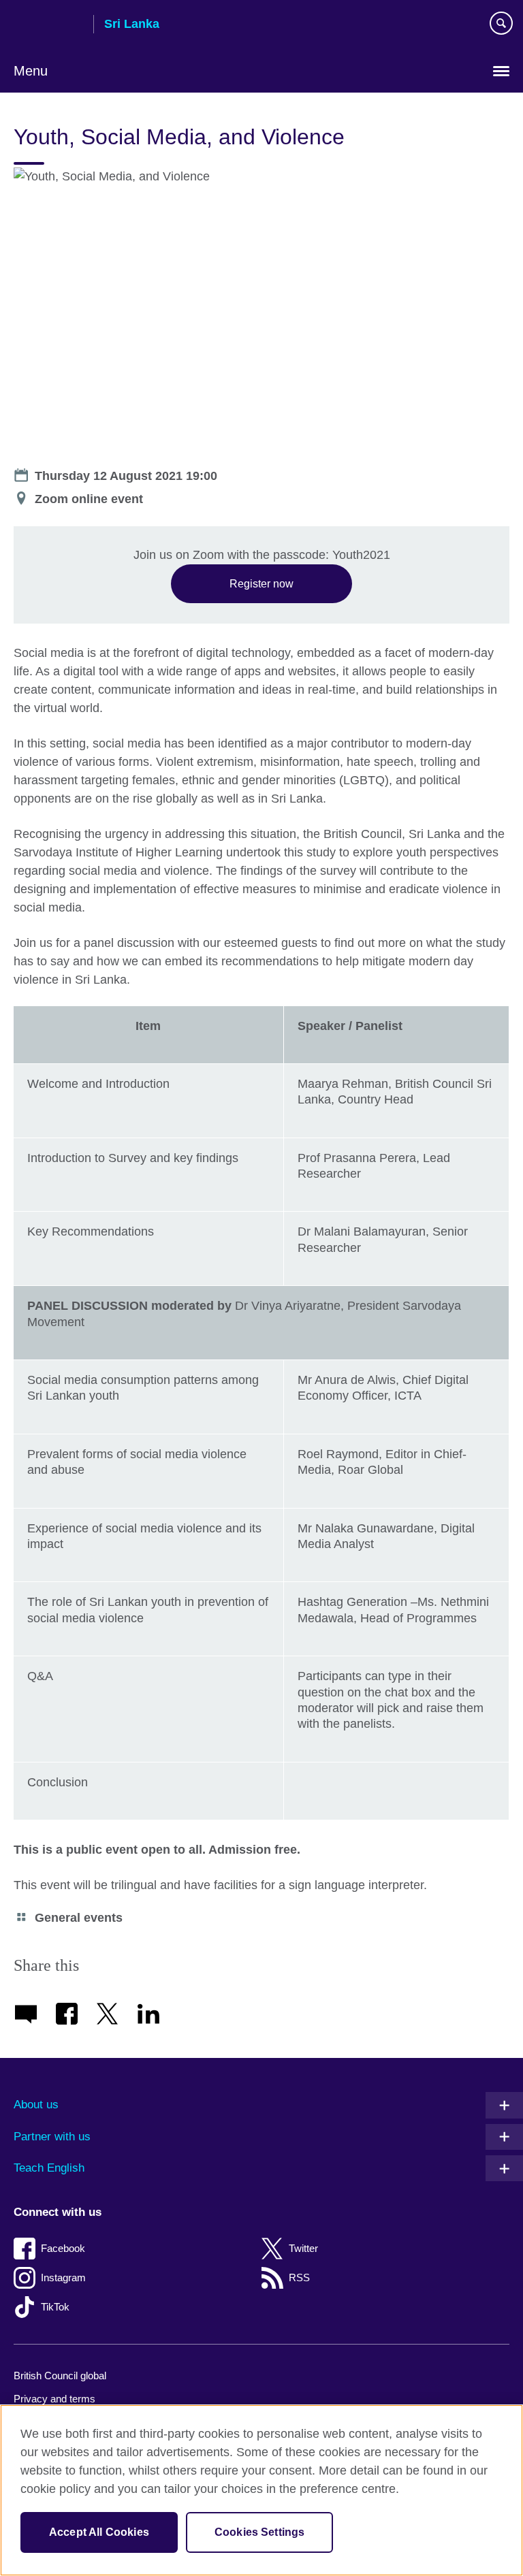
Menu (31, 71)
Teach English (49, 2168)
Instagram (63, 2277)
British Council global (60, 2376)
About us (36, 2105)
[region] (261, 2490)
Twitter (303, 2248)
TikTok (55, 2307)
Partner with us (52, 2137)
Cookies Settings (260, 2532)
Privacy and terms (54, 2399)
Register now (261, 583)
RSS (299, 2277)
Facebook (63, 2248)
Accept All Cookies (99, 2532)
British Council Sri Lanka (48, 25)
